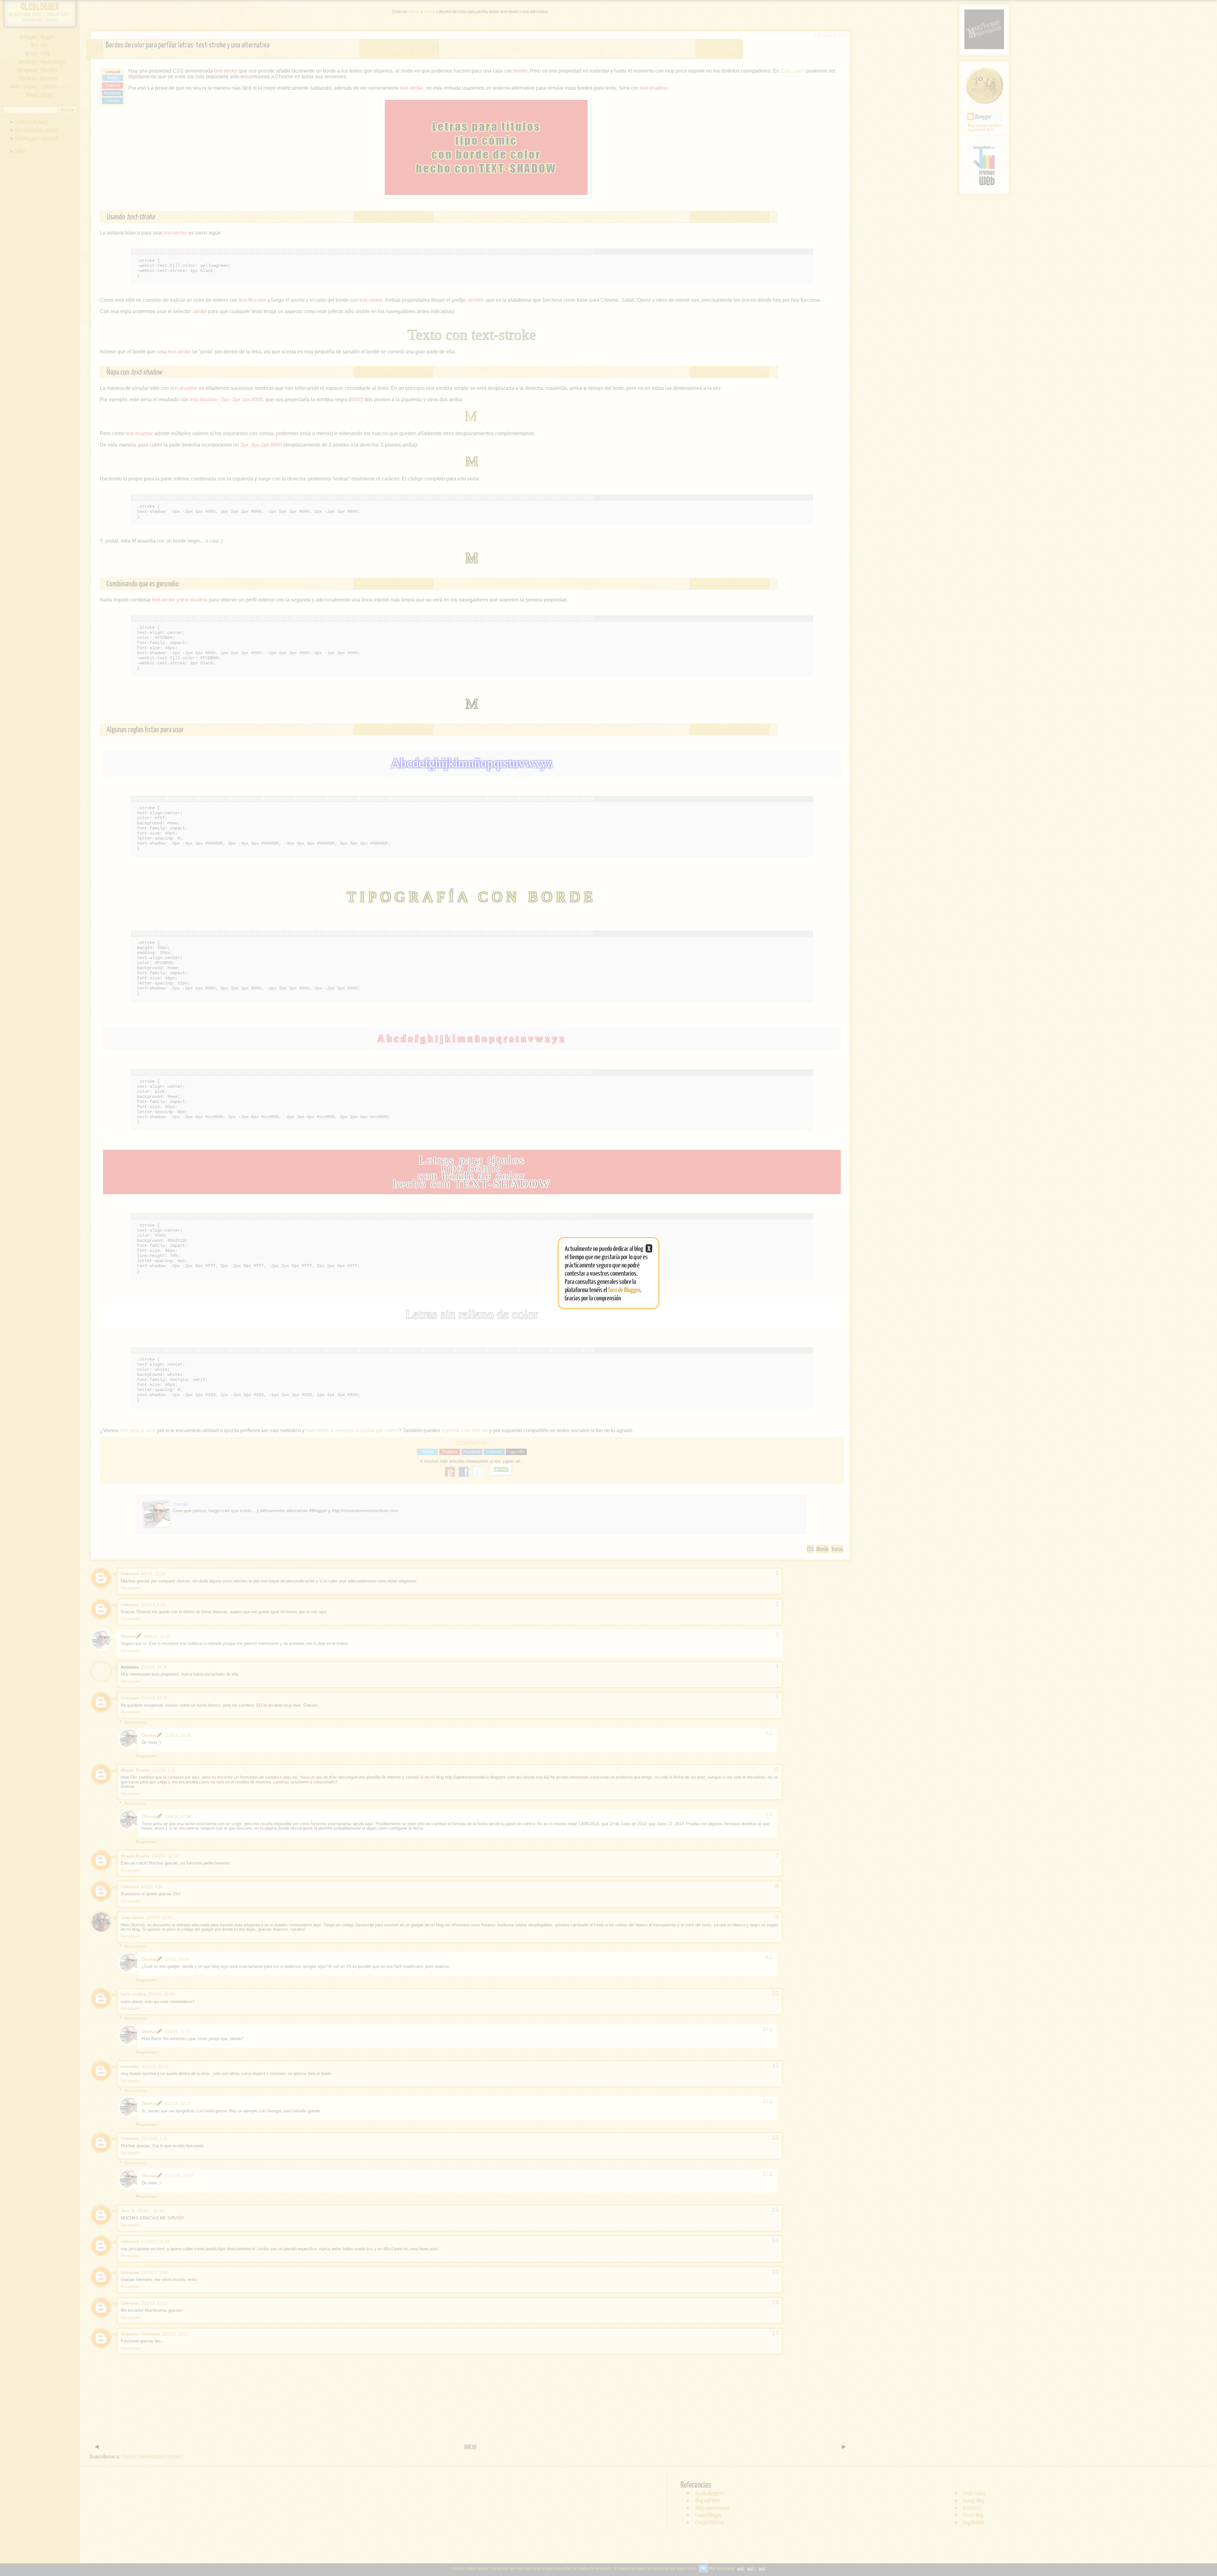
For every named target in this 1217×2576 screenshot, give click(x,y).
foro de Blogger (624, 1289)
